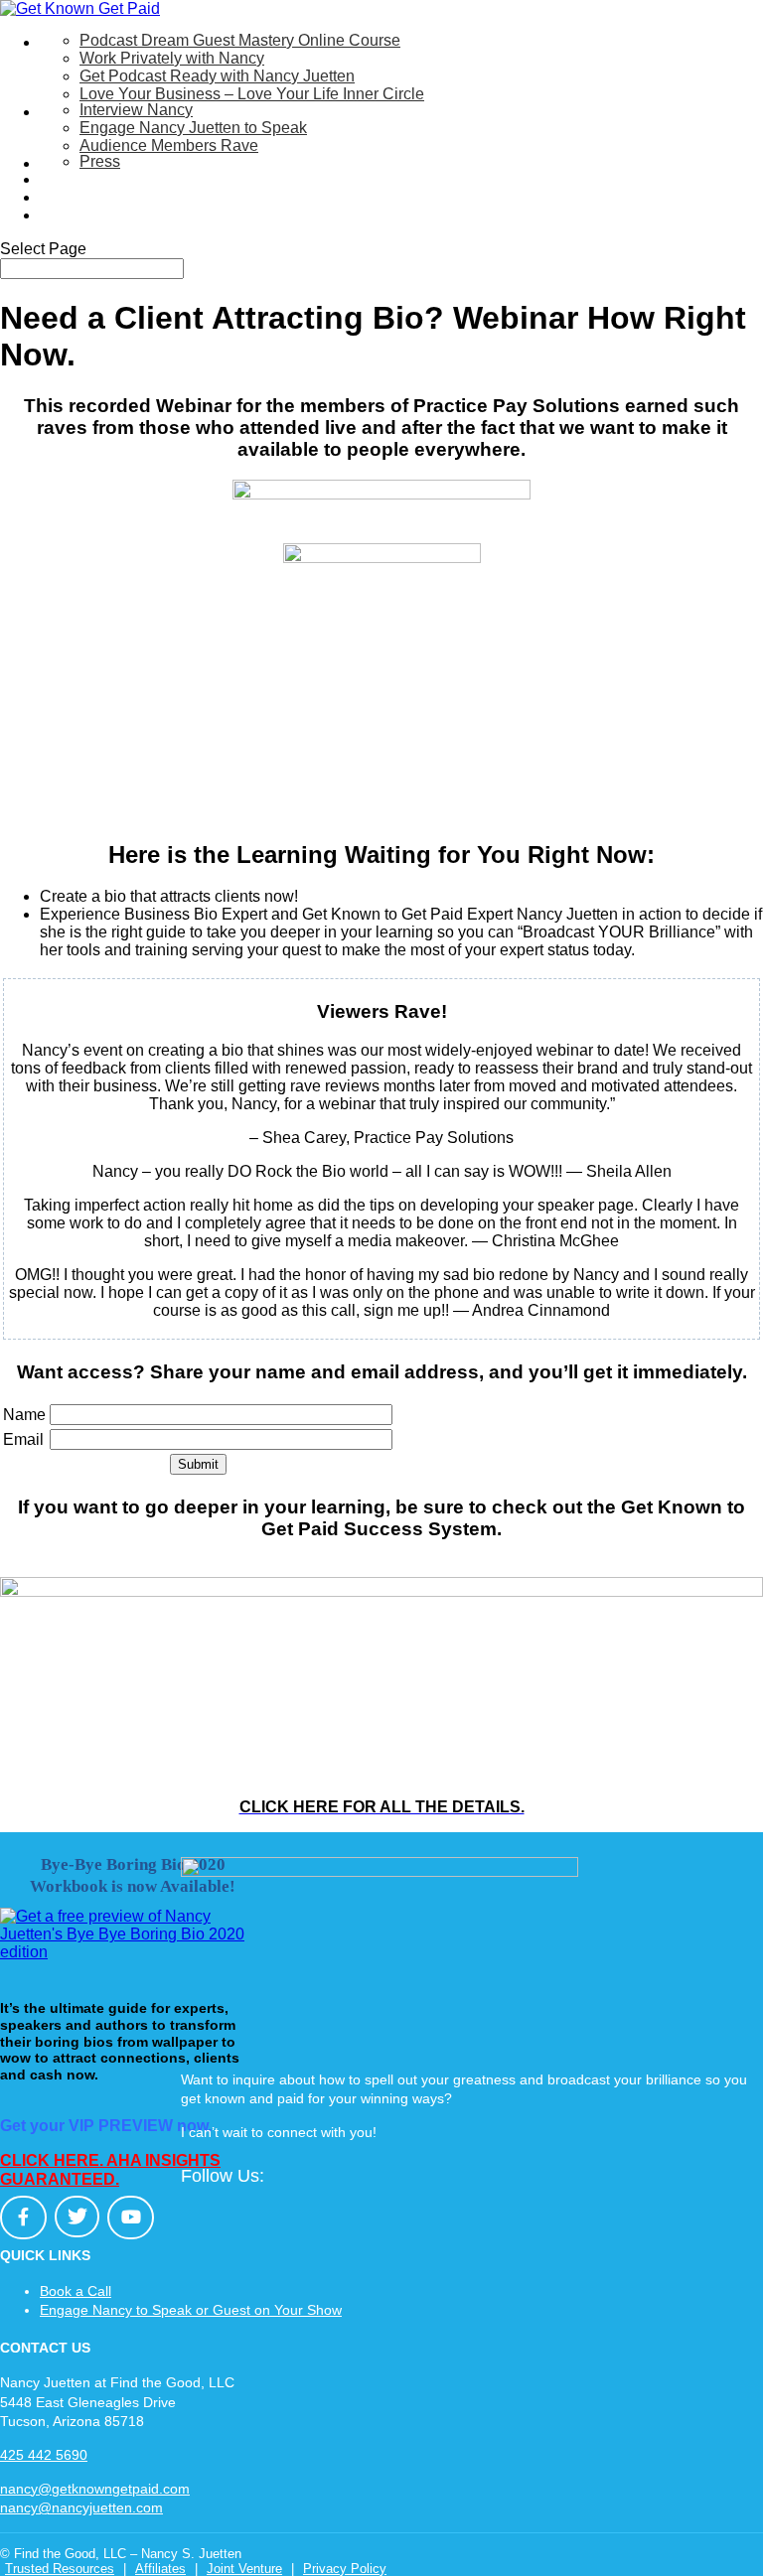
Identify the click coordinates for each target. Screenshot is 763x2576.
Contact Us (79, 215)
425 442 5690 (44, 2455)
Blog (56, 197)
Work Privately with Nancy (172, 58)
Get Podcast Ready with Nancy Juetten (217, 76)
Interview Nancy (136, 110)
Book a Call (76, 2291)
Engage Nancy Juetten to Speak (193, 128)
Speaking (74, 112)
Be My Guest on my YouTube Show (164, 179)
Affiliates (160, 2569)
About (61, 163)
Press (100, 161)
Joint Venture (244, 2569)
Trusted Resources (60, 2569)
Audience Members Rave (169, 145)
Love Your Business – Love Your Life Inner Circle (252, 94)
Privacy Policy (345, 2569)
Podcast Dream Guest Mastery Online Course (240, 40)
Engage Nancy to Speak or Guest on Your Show (191, 2310)
